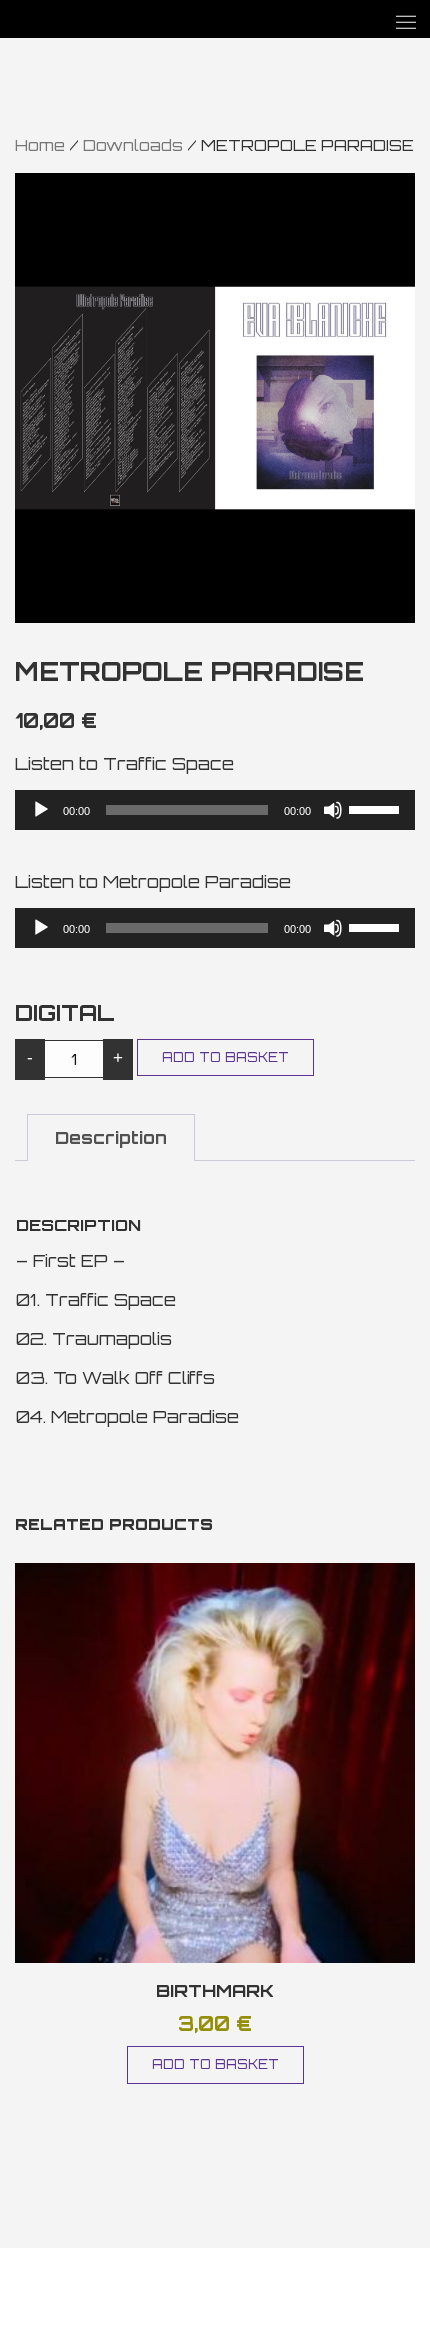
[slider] (377, 808)
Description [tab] (111, 1137)
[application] (215, 810)
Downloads (133, 145)
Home (40, 145)
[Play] (41, 810)
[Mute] (333, 810)
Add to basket (225, 1057)
